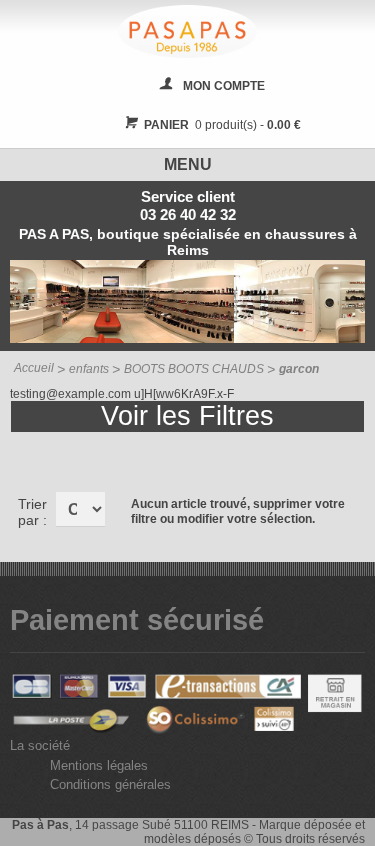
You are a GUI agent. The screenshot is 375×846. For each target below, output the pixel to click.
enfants (89, 369)
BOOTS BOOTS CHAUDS (194, 369)
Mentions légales (99, 765)
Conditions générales (110, 784)
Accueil (34, 368)
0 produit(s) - (222, 125)
